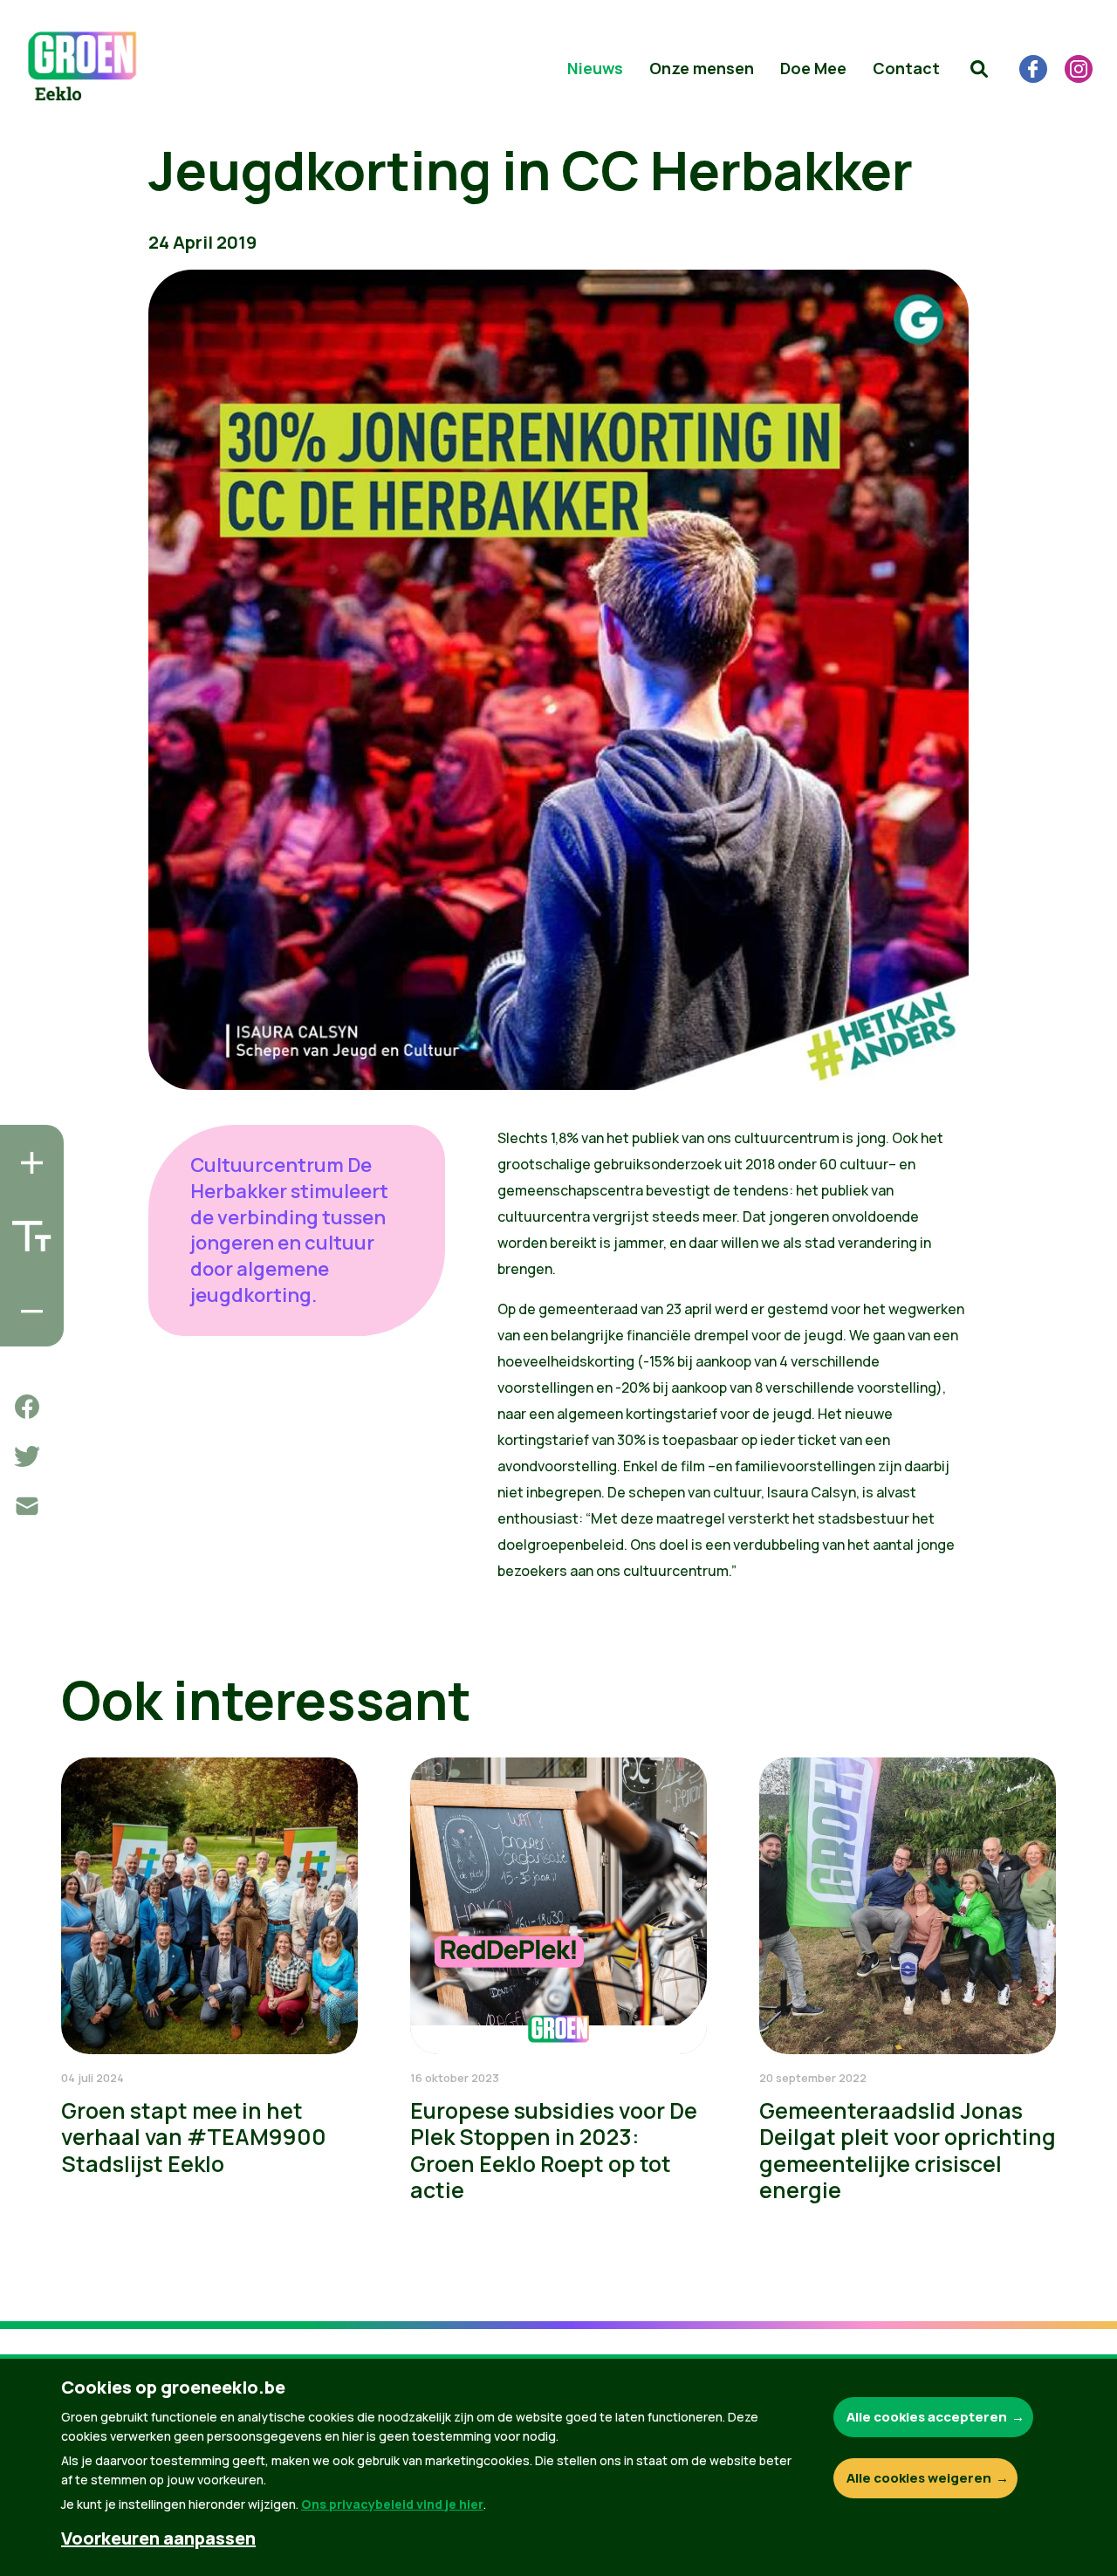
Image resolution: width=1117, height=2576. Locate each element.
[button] (979, 69)
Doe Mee (813, 68)
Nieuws (595, 68)
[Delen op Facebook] (27, 1407)
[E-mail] (27, 1506)
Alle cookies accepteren (927, 2417)
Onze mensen (702, 68)
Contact (906, 68)
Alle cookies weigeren (919, 2478)
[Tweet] (27, 1456)
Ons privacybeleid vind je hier (392, 2504)
